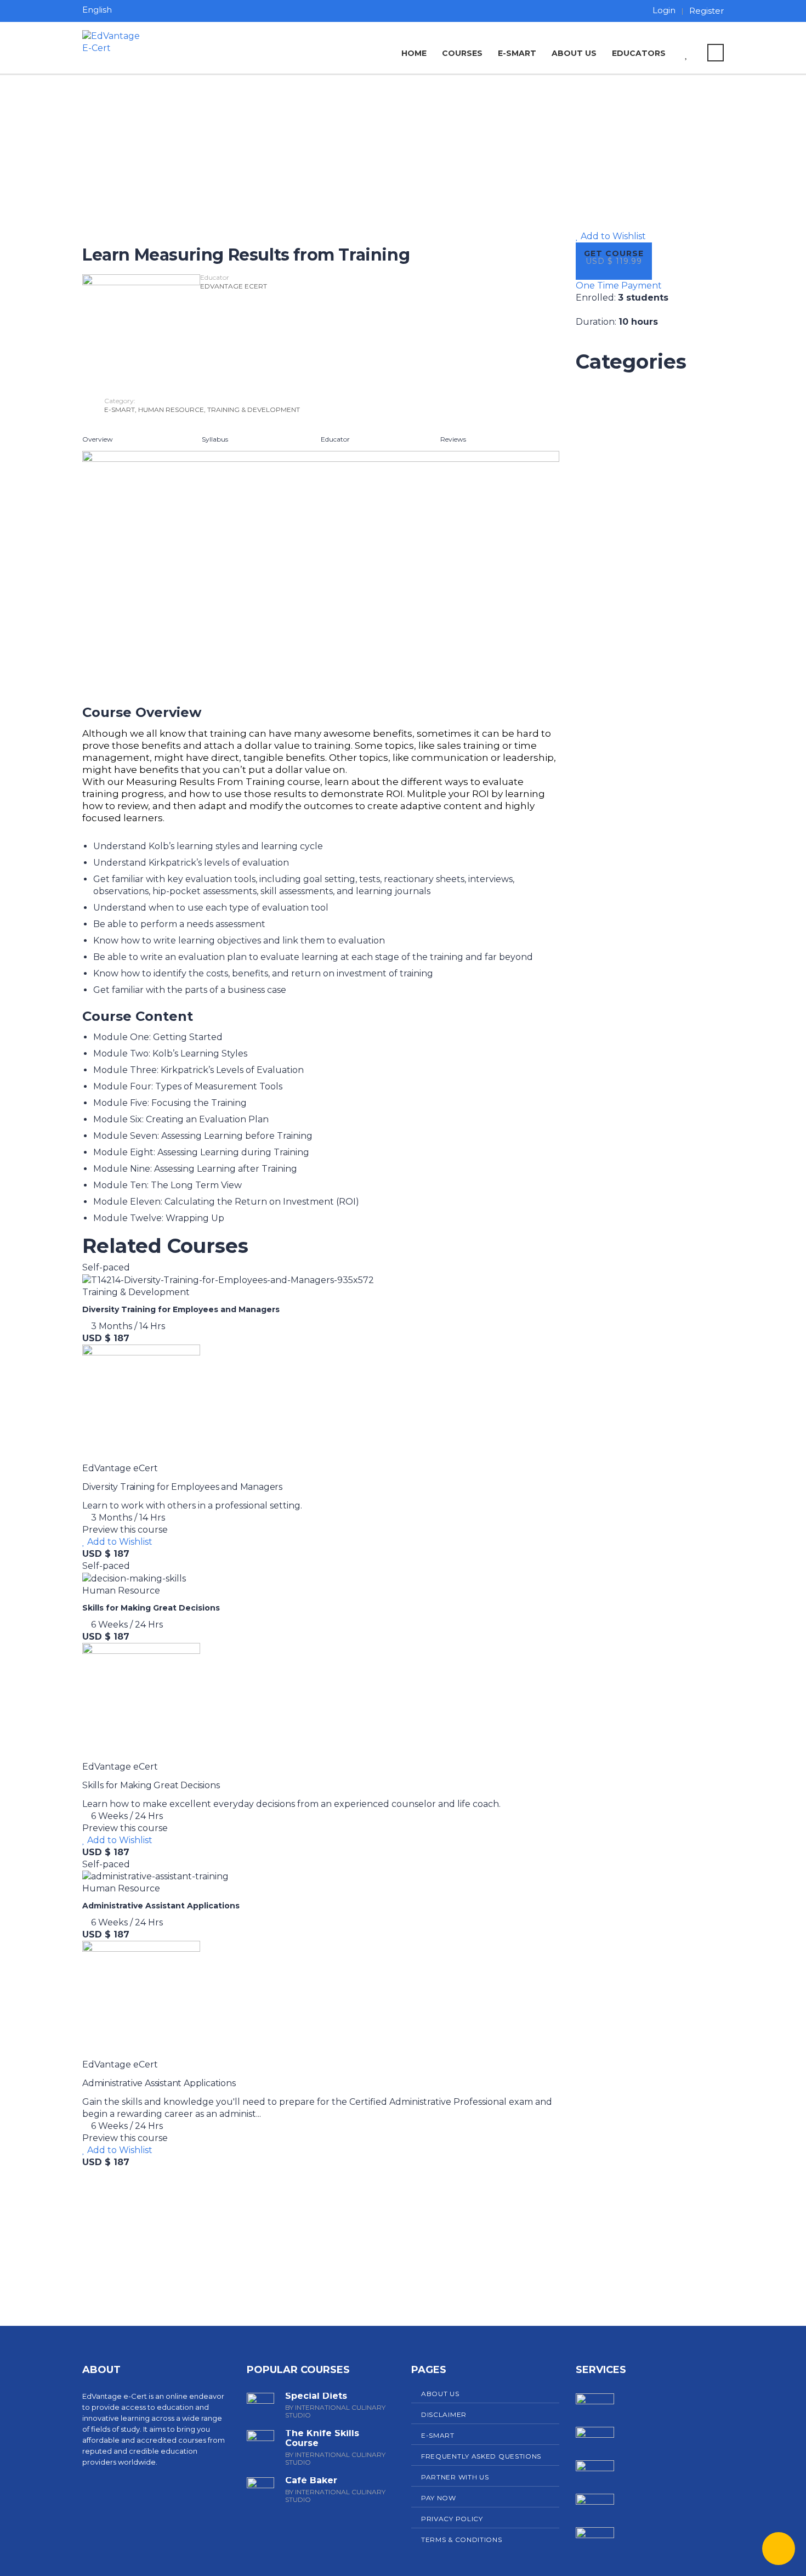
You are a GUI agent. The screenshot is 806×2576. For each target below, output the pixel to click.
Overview (98, 439)
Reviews (453, 439)
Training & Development (254, 409)
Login (664, 10)
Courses (462, 53)
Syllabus (215, 439)
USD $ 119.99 (614, 261)
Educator (335, 439)
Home (414, 53)
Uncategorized (611, 384)
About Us (574, 53)
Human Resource (171, 409)
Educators (639, 53)
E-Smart (517, 53)
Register (706, 11)
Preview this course (125, 1530)
